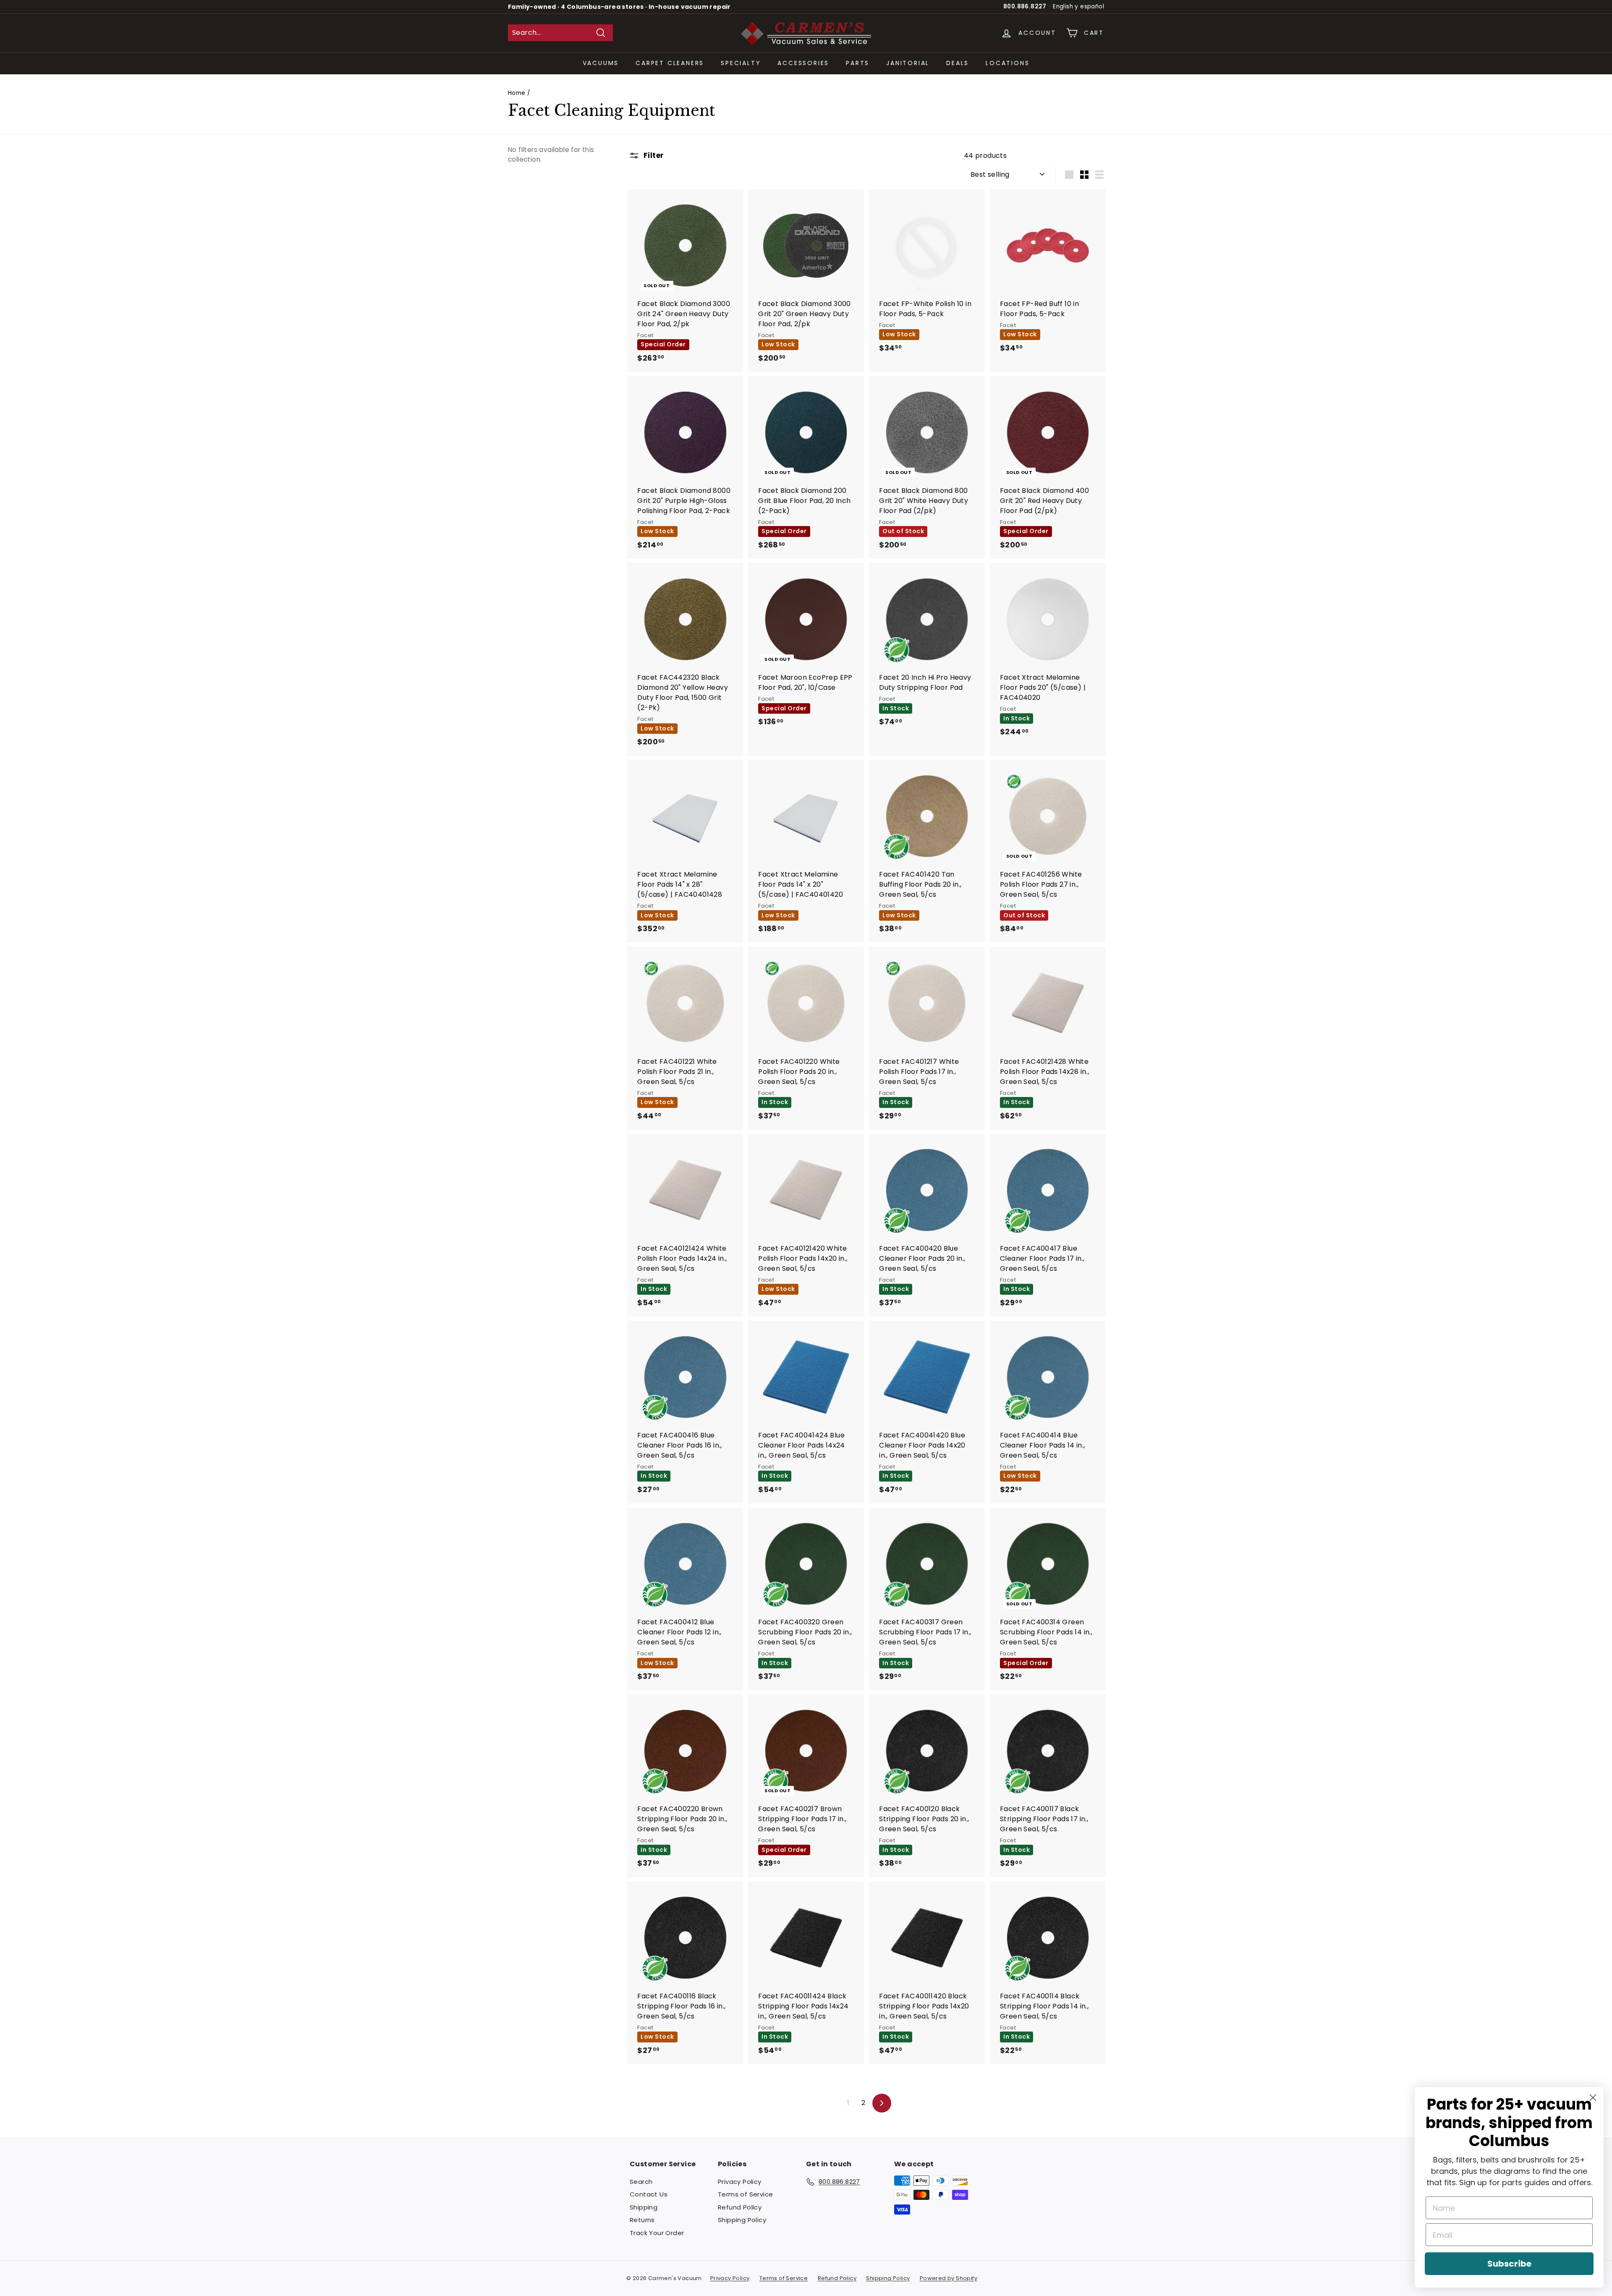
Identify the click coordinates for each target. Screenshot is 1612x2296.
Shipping (644, 2207)
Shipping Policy (742, 2220)
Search (641, 2182)
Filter (653, 155)
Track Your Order (657, 2233)
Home (517, 93)
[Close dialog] (1593, 2098)
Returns (642, 2220)
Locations (1007, 63)
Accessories (803, 63)
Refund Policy (740, 2207)
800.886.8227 (1025, 7)
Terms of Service (745, 2194)
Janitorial (908, 63)
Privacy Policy (740, 2182)
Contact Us (649, 2194)
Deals (958, 63)
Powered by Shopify (949, 2278)
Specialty (741, 63)
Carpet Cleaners (670, 63)
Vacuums (601, 63)
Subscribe (1509, 2264)
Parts (858, 63)
